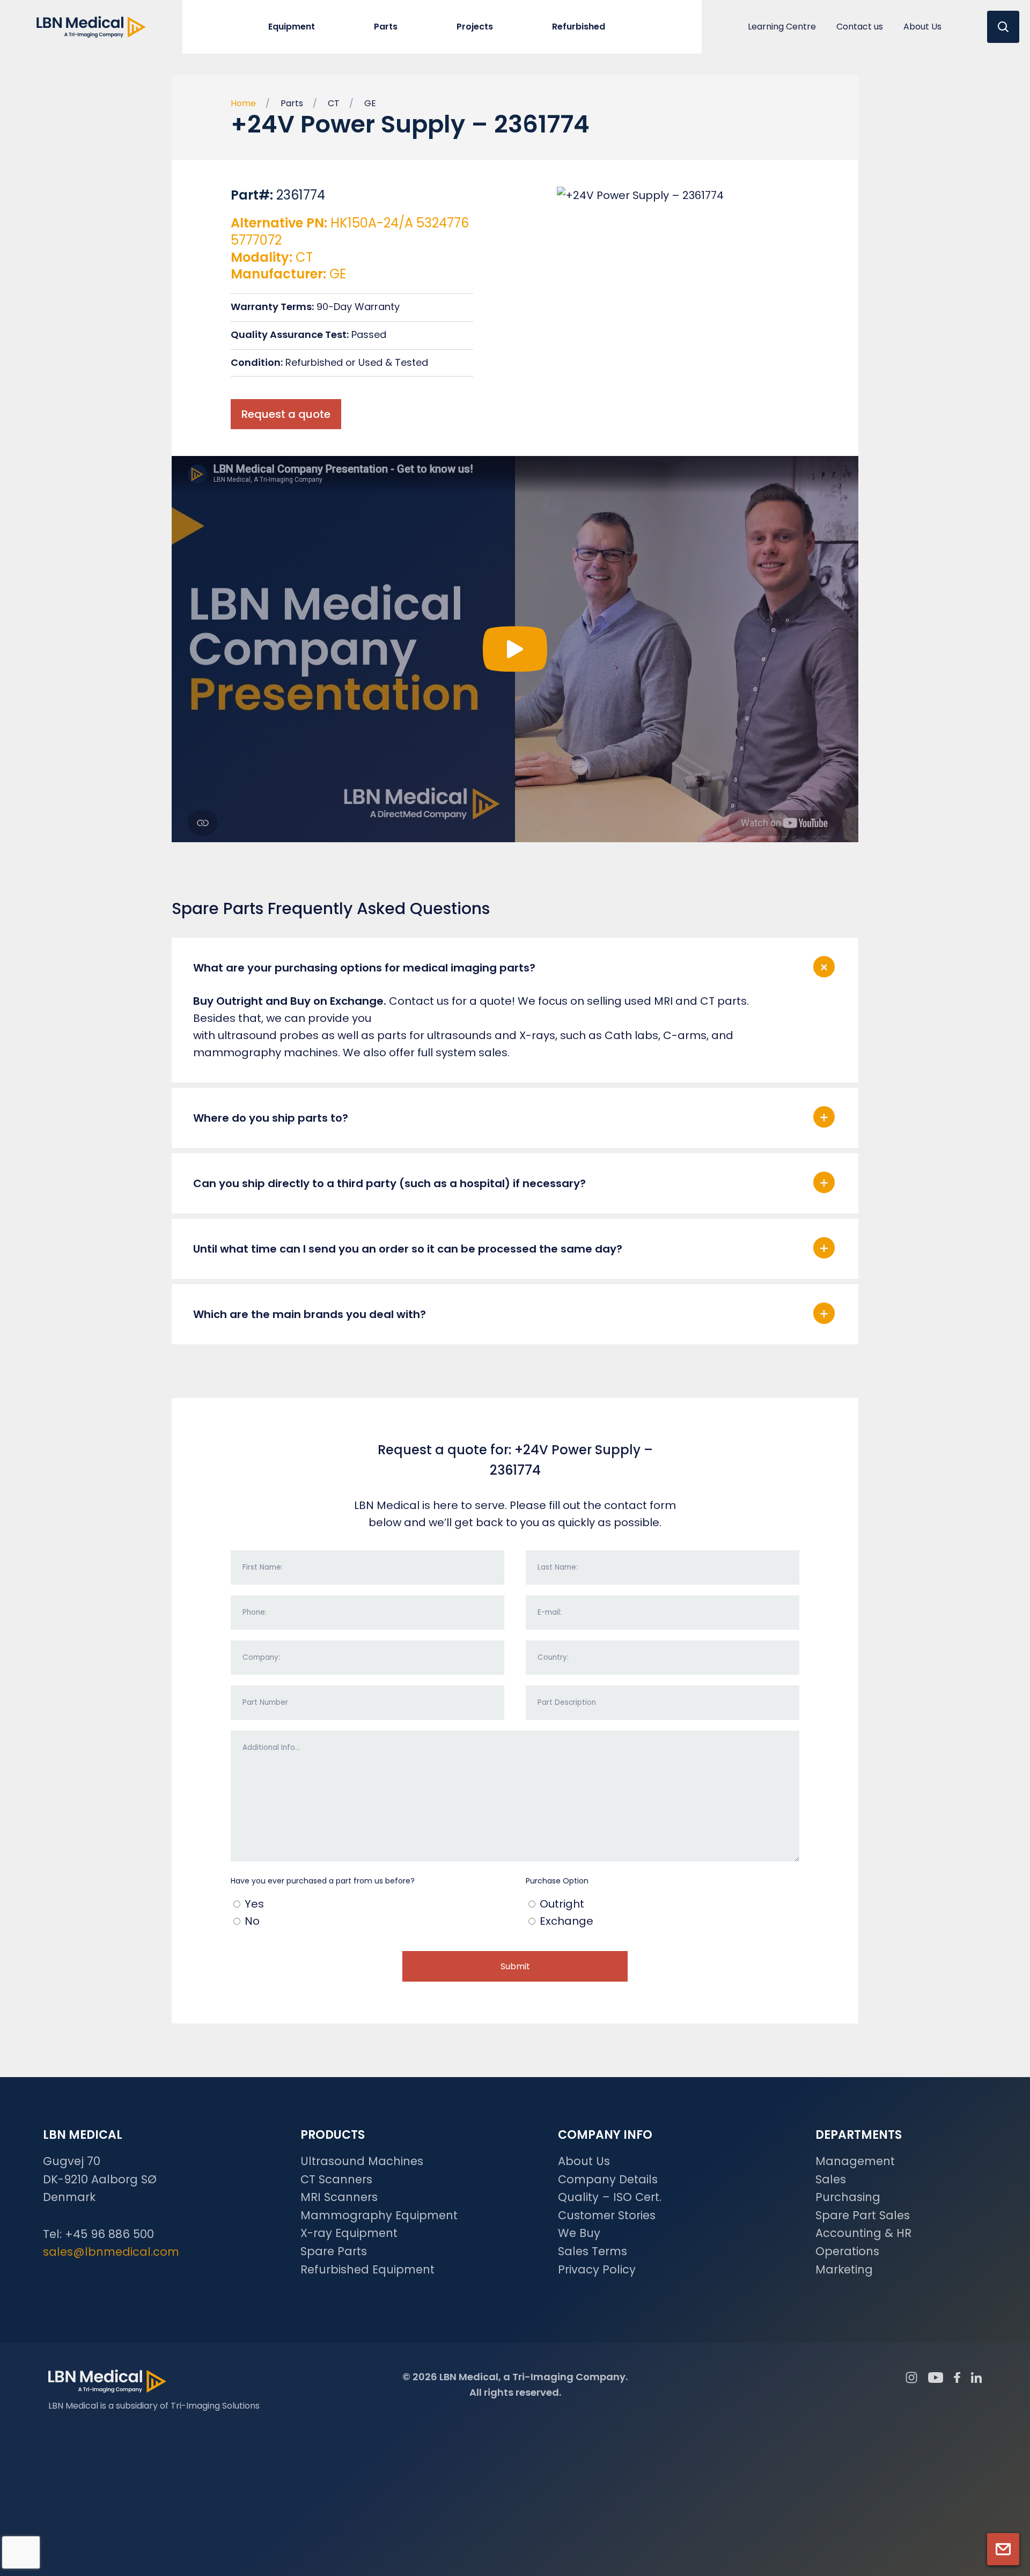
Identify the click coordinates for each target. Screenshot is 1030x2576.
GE (370, 103)
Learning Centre (782, 27)
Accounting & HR (863, 2233)
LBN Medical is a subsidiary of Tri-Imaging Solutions (154, 2406)
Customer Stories (607, 2215)
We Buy (579, 2233)
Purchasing (848, 2197)
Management (855, 2161)
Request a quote (286, 414)
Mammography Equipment (379, 2215)
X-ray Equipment (349, 2233)
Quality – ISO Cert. (610, 2197)
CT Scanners (336, 2179)
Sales (831, 2179)
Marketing (844, 2269)
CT (334, 103)
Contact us (860, 27)
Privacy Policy (597, 2269)
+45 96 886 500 (109, 2234)
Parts (292, 103)
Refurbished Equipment (367, 2269)
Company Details (608, 2179)
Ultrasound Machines (362, 2161)
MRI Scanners (339, 2197)
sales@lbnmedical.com (111, 2252)
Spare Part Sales (863, 2215)
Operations (847, 2251)
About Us (922, 27)
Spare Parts (334, 2251)
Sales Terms (593, 2251)
